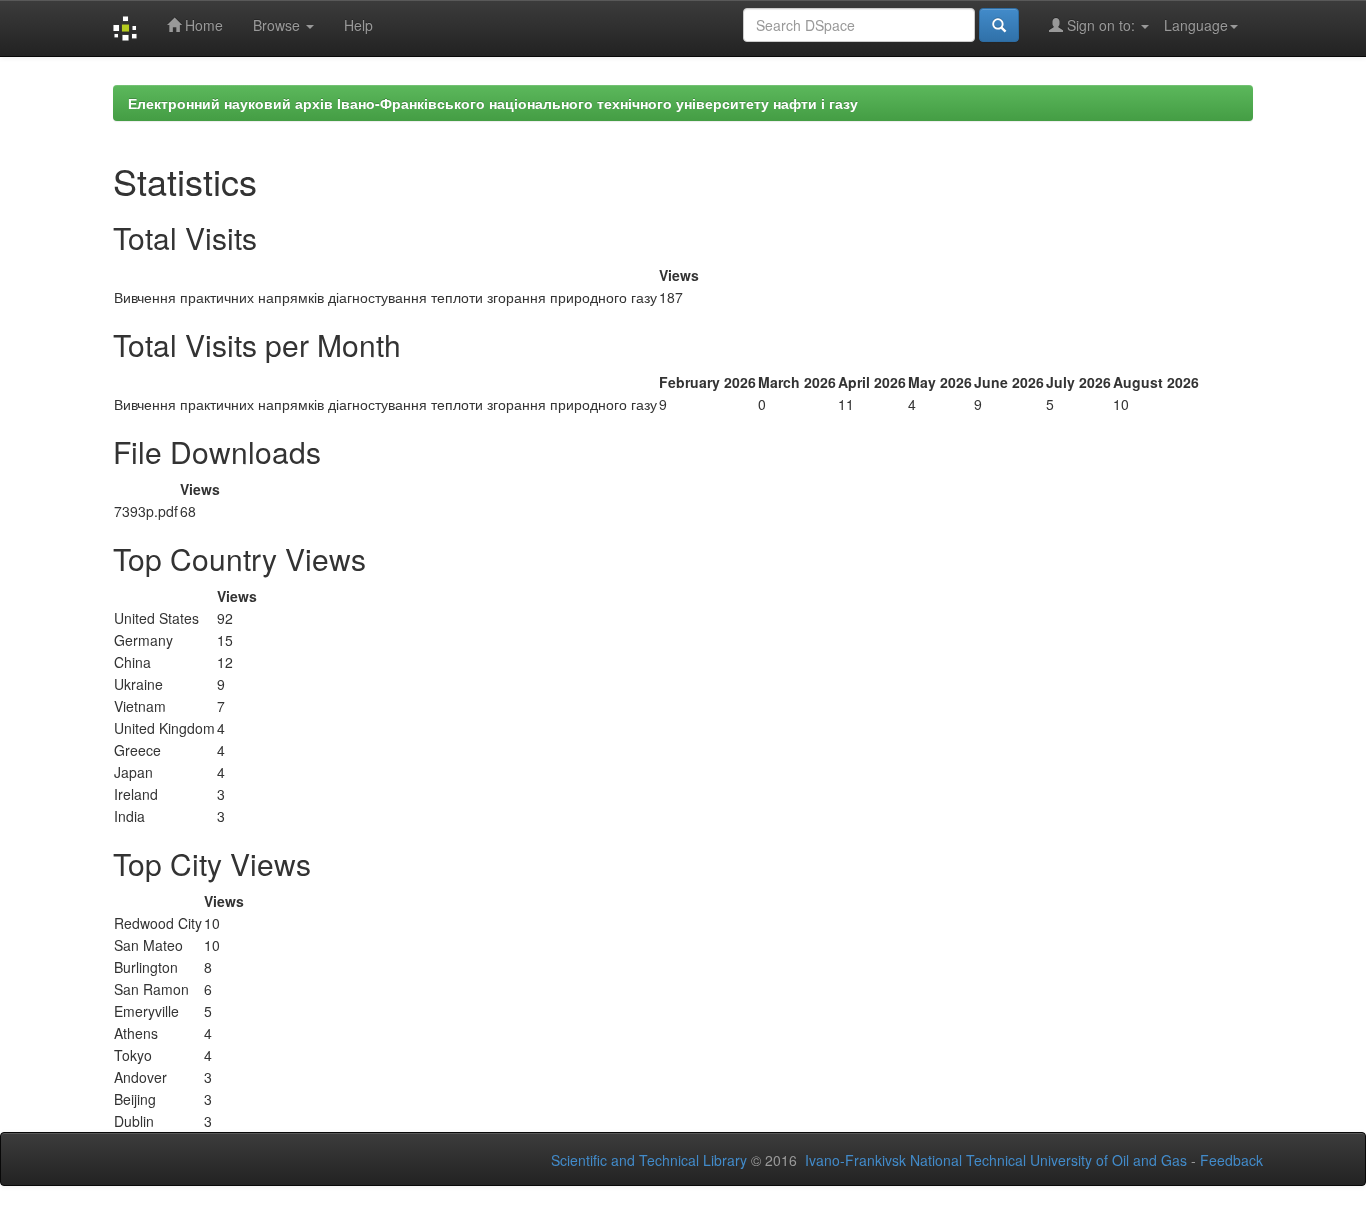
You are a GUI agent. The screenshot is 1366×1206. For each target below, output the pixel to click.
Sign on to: (1101, 25)
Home (202, 25)
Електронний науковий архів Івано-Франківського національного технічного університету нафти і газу (493, 103)
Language (1196, 25)
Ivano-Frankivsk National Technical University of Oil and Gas (996, 1160)
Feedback (1231, 1160)
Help (358, 25)
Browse (278, 25)
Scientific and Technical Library (649, 1160)
